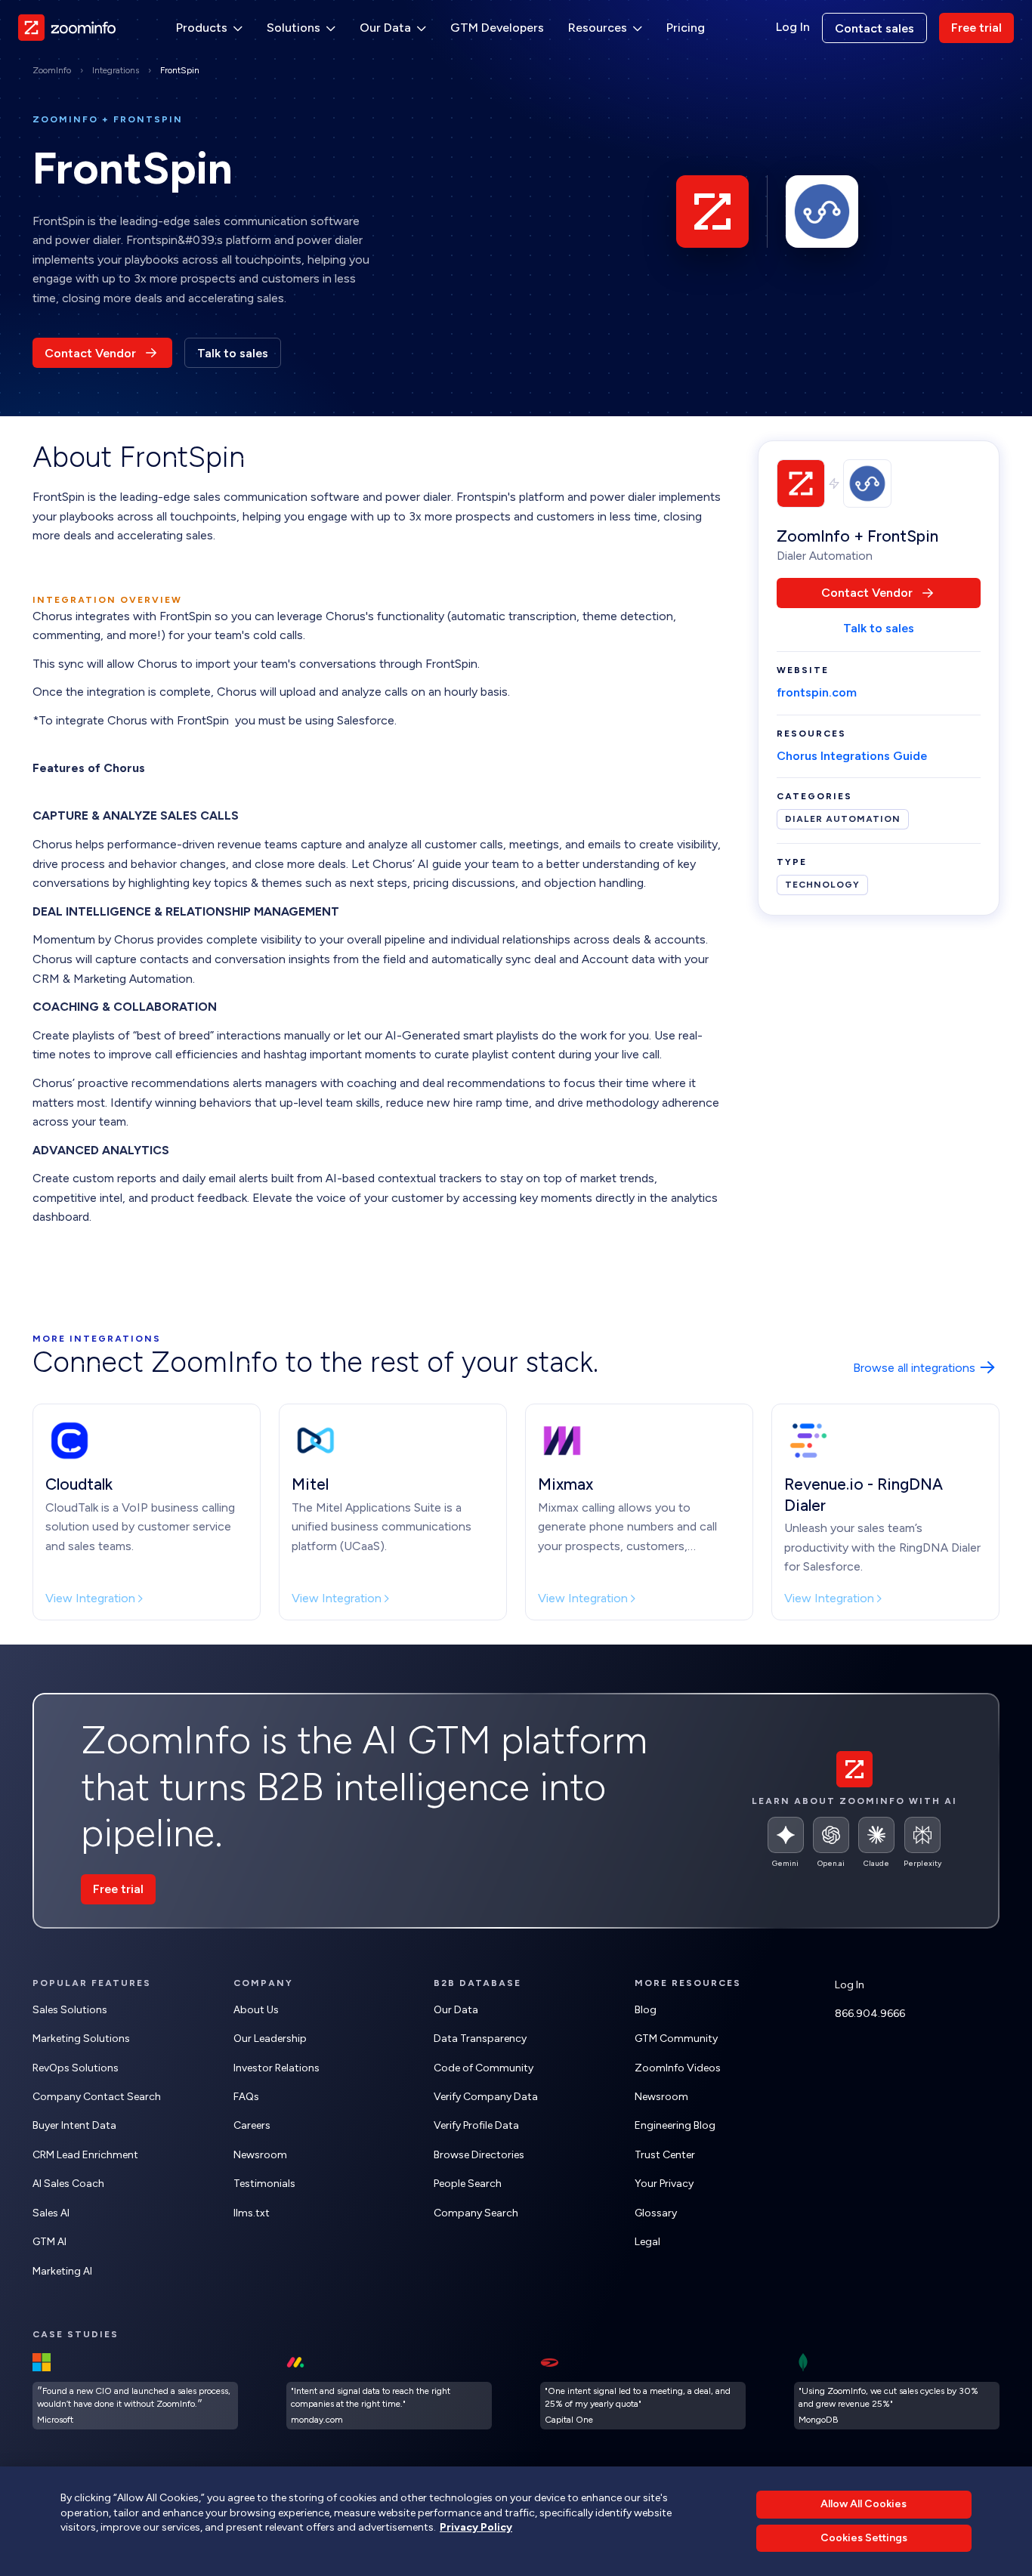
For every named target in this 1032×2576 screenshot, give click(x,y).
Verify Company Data (486, 2097)
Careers (252, 2125)
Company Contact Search (97, 2097)
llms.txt (252, 2213)
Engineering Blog (675, 2125)
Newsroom (260, 2155)
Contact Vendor (90, 353)
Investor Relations (277, 2068)
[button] (209, 28)
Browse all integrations (914, 1368)
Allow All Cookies (864, 2504)
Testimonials (264, 2184)
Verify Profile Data (476, 2125)
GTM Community (676, 2039)
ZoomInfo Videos (678, 2068)
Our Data (456, 2010)
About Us (256, 2010)
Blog (646, 2010)
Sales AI (51, 2213)
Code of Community (484, 2068)
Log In (793, 27)
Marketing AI (62, 2271)
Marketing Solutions (81, 2039)
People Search (468, 2184)
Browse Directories (479, 2155)
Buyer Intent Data (74, 2125)
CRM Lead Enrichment (85, 2155)
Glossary (656, 2213)
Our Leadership (270, 2039)
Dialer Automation (843, 820)
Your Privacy (664, 2184)
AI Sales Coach (68, 2184)
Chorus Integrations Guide (852, 756)
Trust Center (665, 2155)
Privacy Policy (476, 2527)
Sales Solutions (70, 2010)
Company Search (476, 2213)
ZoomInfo (52, 70)
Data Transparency (480, 2039)
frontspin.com (817, 693)
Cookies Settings (864, 2538)
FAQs (246, 2097)
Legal (647, 2242)
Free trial (976, 28)
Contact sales (874, 28)
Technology (822, 885)
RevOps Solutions (76, 2068)
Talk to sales (233, 353)
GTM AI (49, 2242)
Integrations (116, 70)
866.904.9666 (870, 2014)
